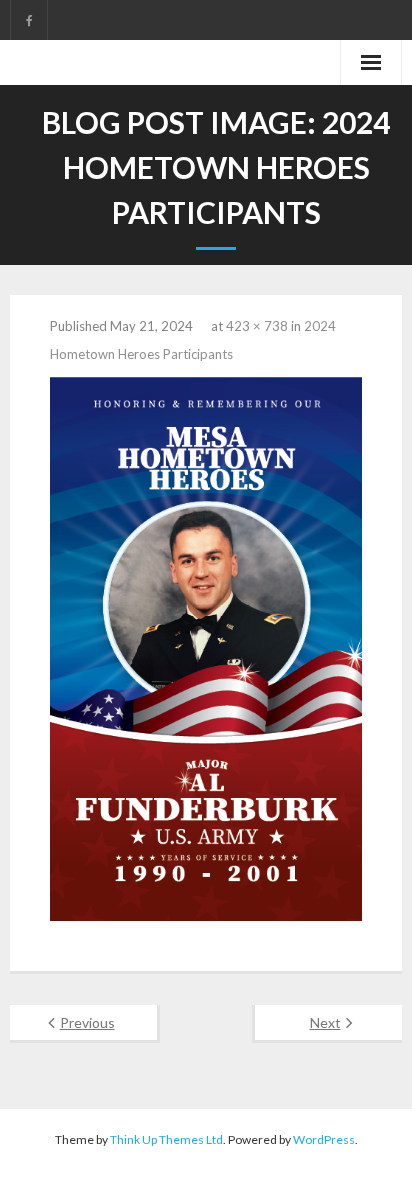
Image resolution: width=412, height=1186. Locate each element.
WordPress (324, 1139)
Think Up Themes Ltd (166, 1139)
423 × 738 (257, 326)
